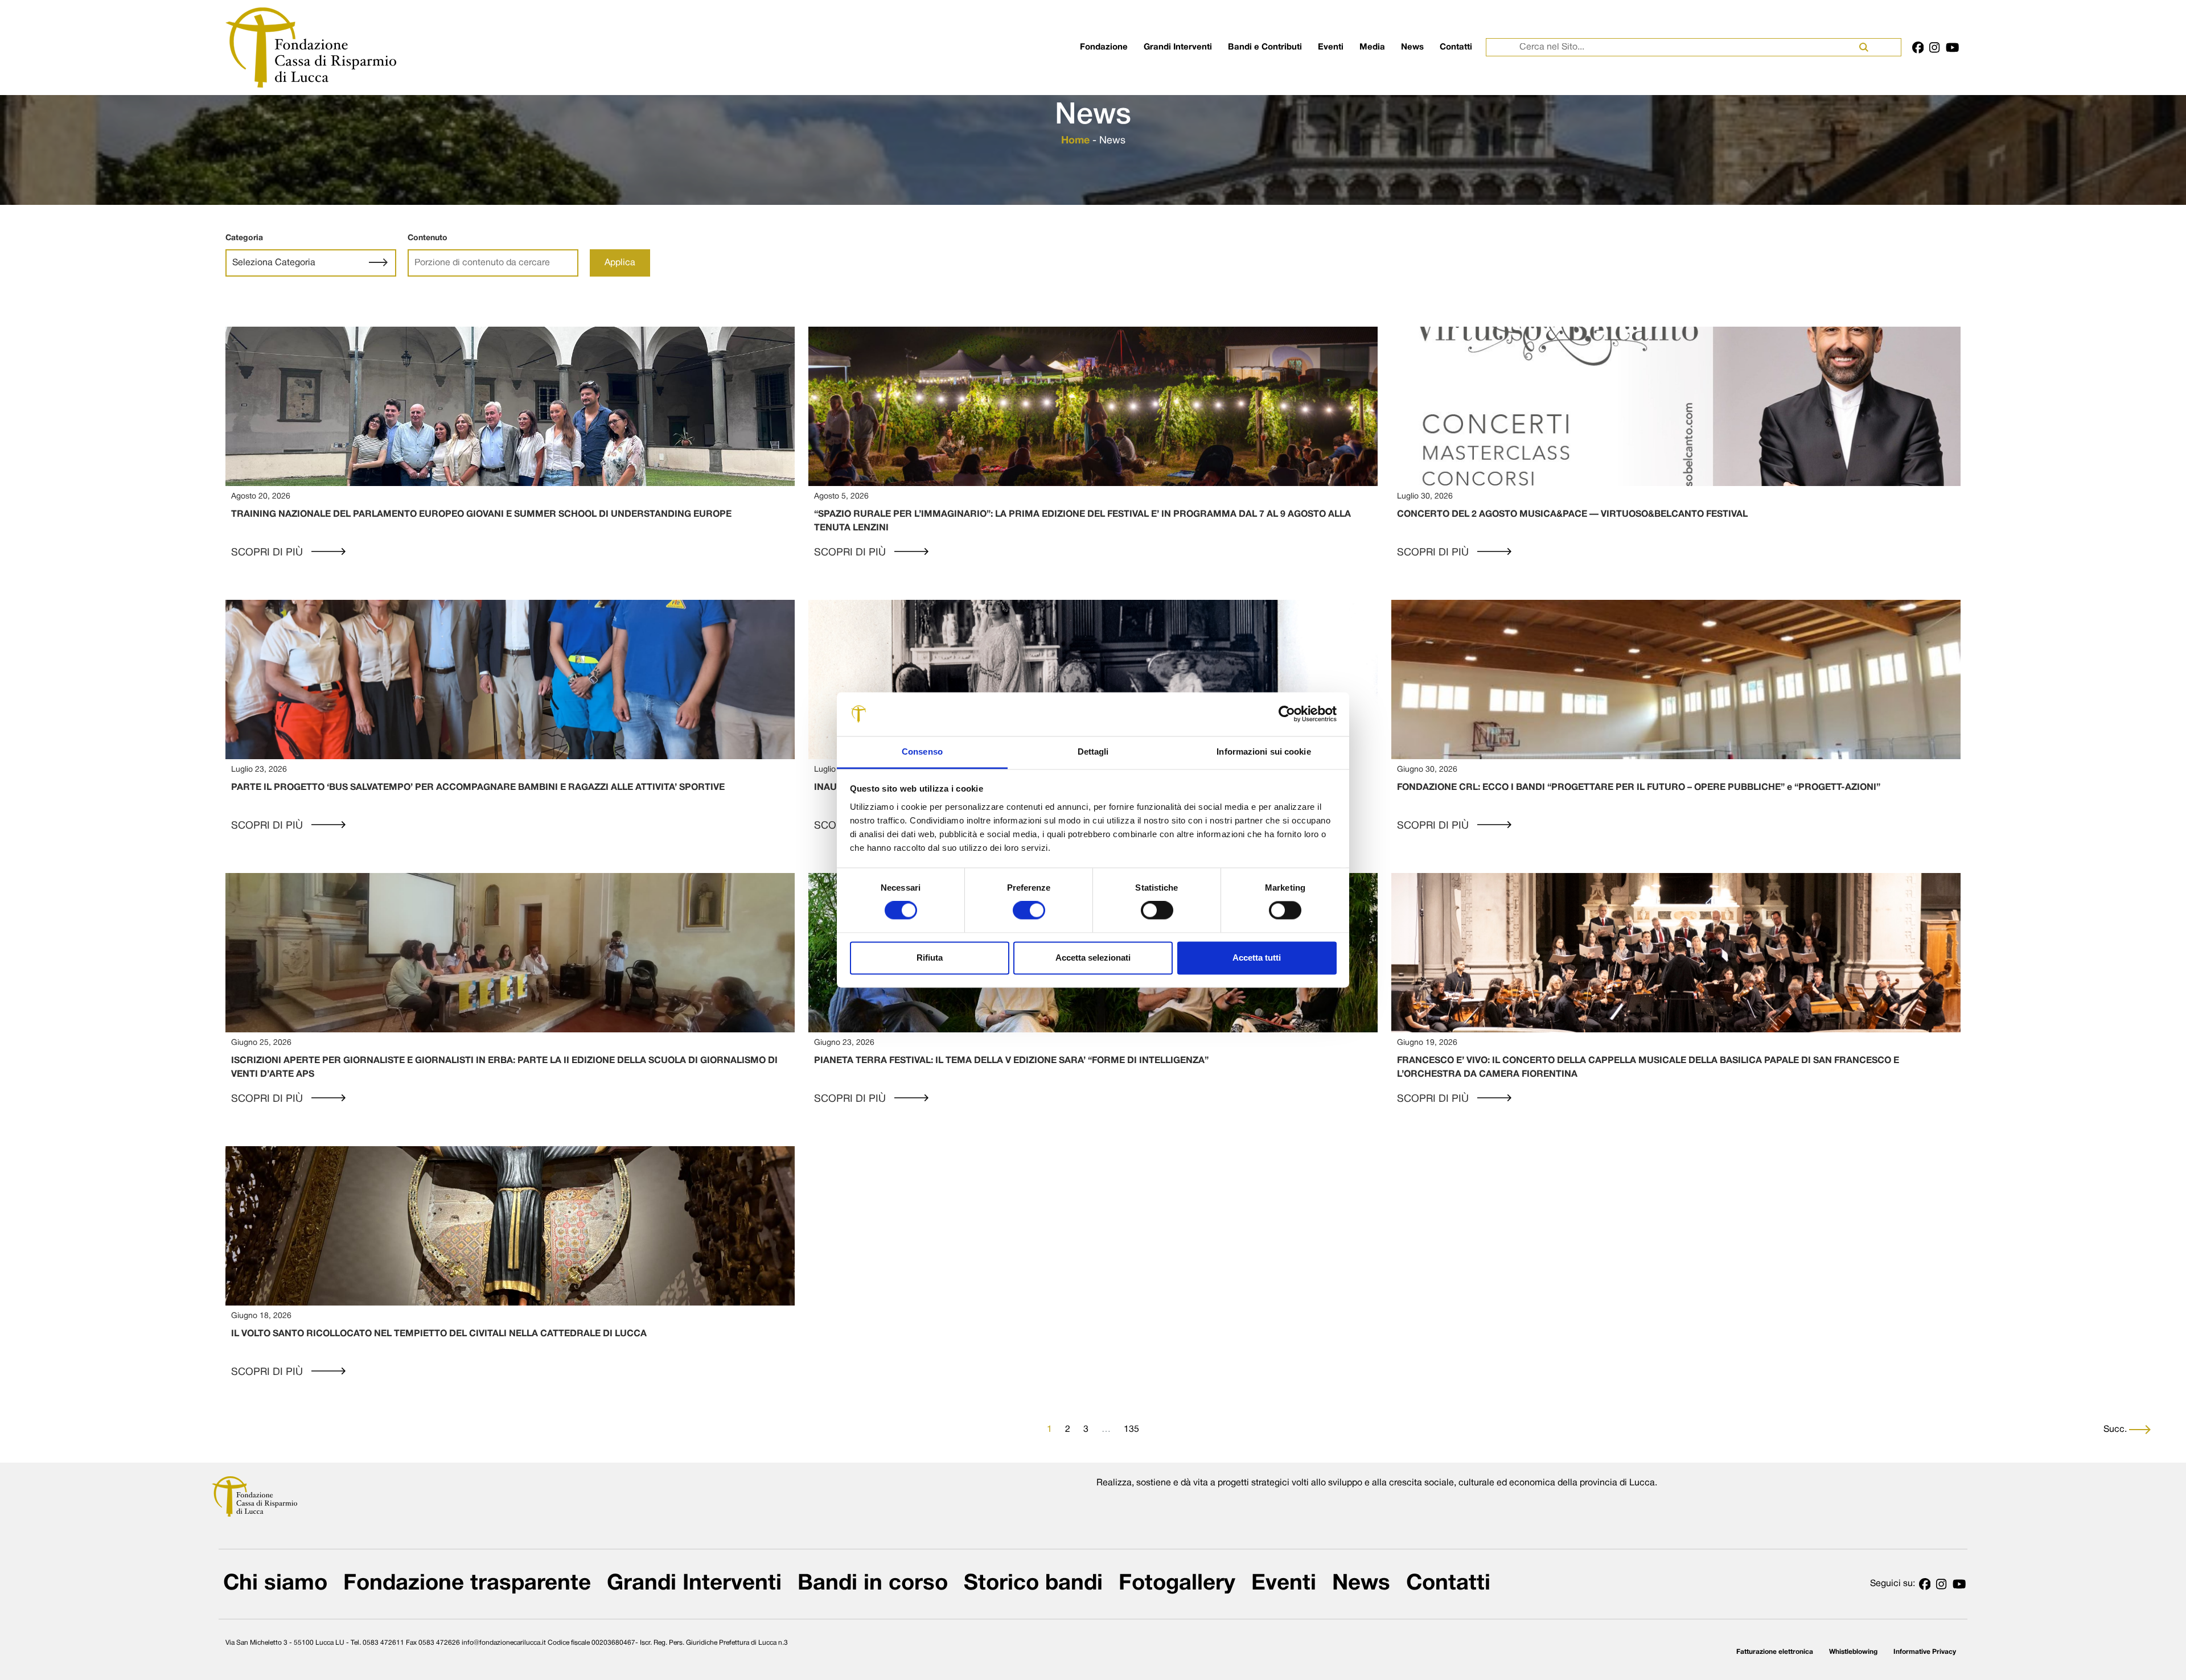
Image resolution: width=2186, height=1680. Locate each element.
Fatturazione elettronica (1775, 1652)
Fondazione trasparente (467, 1584)
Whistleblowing (1853, 1652)
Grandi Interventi (1178, 47)
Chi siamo (275, 1584)
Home (1075, 141)
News (1412, 47)
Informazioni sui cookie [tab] (1263, 752)
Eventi (1331, 47)
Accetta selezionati (1093, 958)
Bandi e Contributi (1265, 47)
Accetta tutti (1257, 958)
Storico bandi (1033, 1584)
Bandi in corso (873, 1584)
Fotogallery (1177, 1584)
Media (1372, 47)
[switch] (1029, 911)
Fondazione (1104, 47)
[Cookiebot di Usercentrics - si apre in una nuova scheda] (1287, 714)
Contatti (1456, 47)
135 (1131, 1430)
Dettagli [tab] (1093, 752)
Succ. (2116, 1430)
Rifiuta (930, 958)
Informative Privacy (1925, 1652)
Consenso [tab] (922, 752)
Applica (620, 263)
